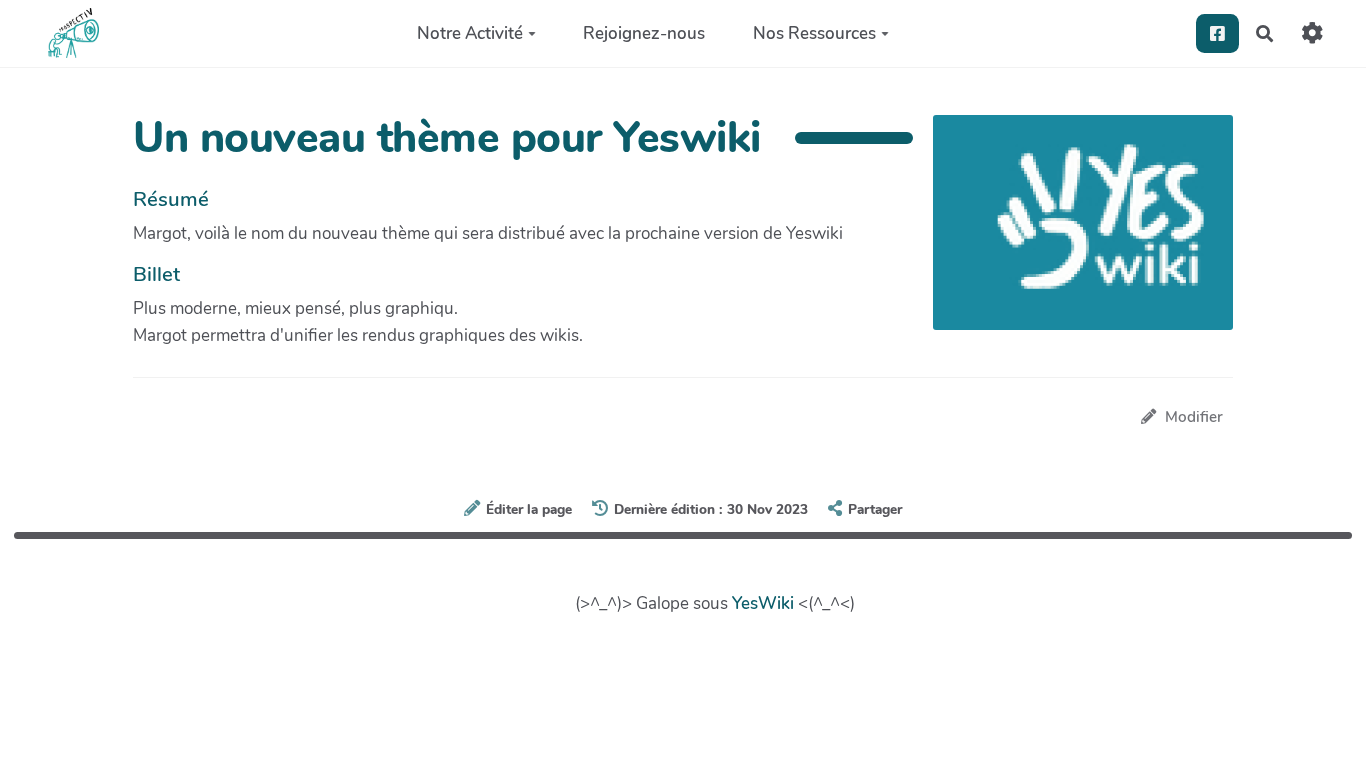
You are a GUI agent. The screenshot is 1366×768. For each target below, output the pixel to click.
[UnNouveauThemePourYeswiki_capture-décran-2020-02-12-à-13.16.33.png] (1073, 232)
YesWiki (763, 603)
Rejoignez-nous (644, 33)
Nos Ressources (814, 33)
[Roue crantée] (1312, 33)
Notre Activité (470, 33)
